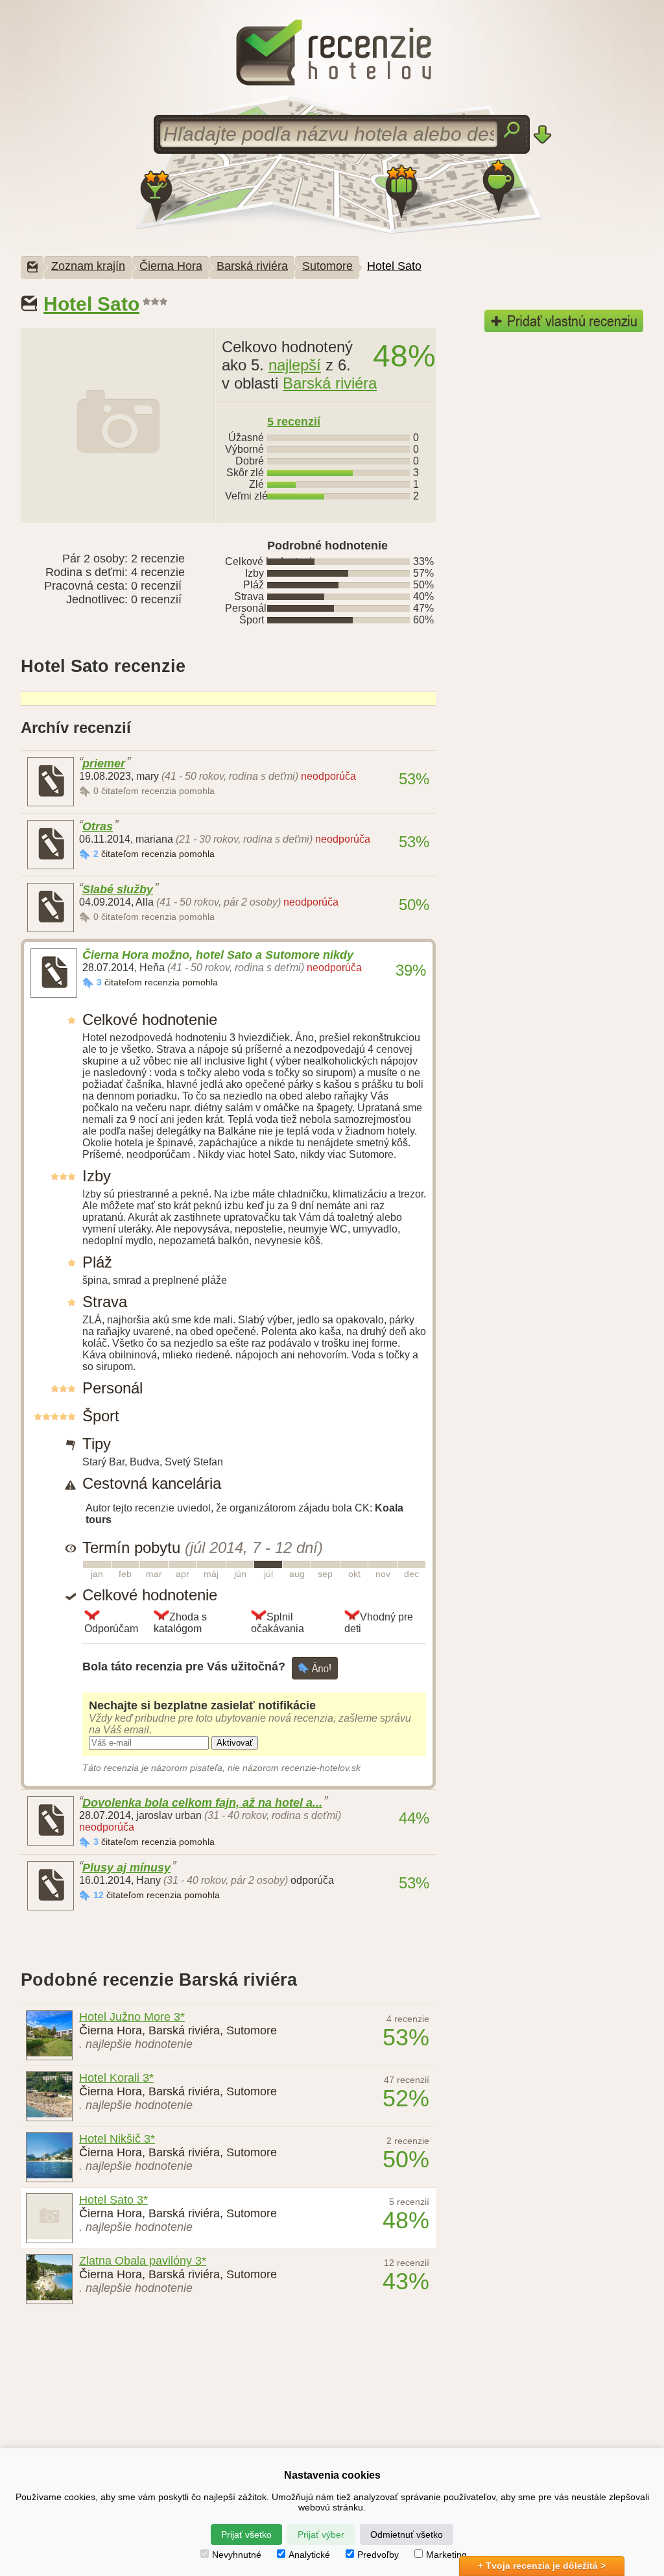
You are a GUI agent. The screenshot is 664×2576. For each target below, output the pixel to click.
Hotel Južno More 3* (132, 2017)
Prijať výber (321, 2534)
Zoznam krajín (88, 266)
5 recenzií (294, 422)
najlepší (295, 365)
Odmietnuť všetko (407, 2534)
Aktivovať (235, 1743)
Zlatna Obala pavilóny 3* (143, 2261)
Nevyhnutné (237, 2555)
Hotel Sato (394, 266)
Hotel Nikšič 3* (117, 2139)
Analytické (309, 2555)
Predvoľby (378, 2555)
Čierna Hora (171, 266)
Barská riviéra (252, 266)
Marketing (446, 2555)
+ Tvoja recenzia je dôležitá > (542, 2566)
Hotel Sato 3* (113, 2200)
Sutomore (327, 266)
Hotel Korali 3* (116, 2078)
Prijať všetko (246, 2534)
